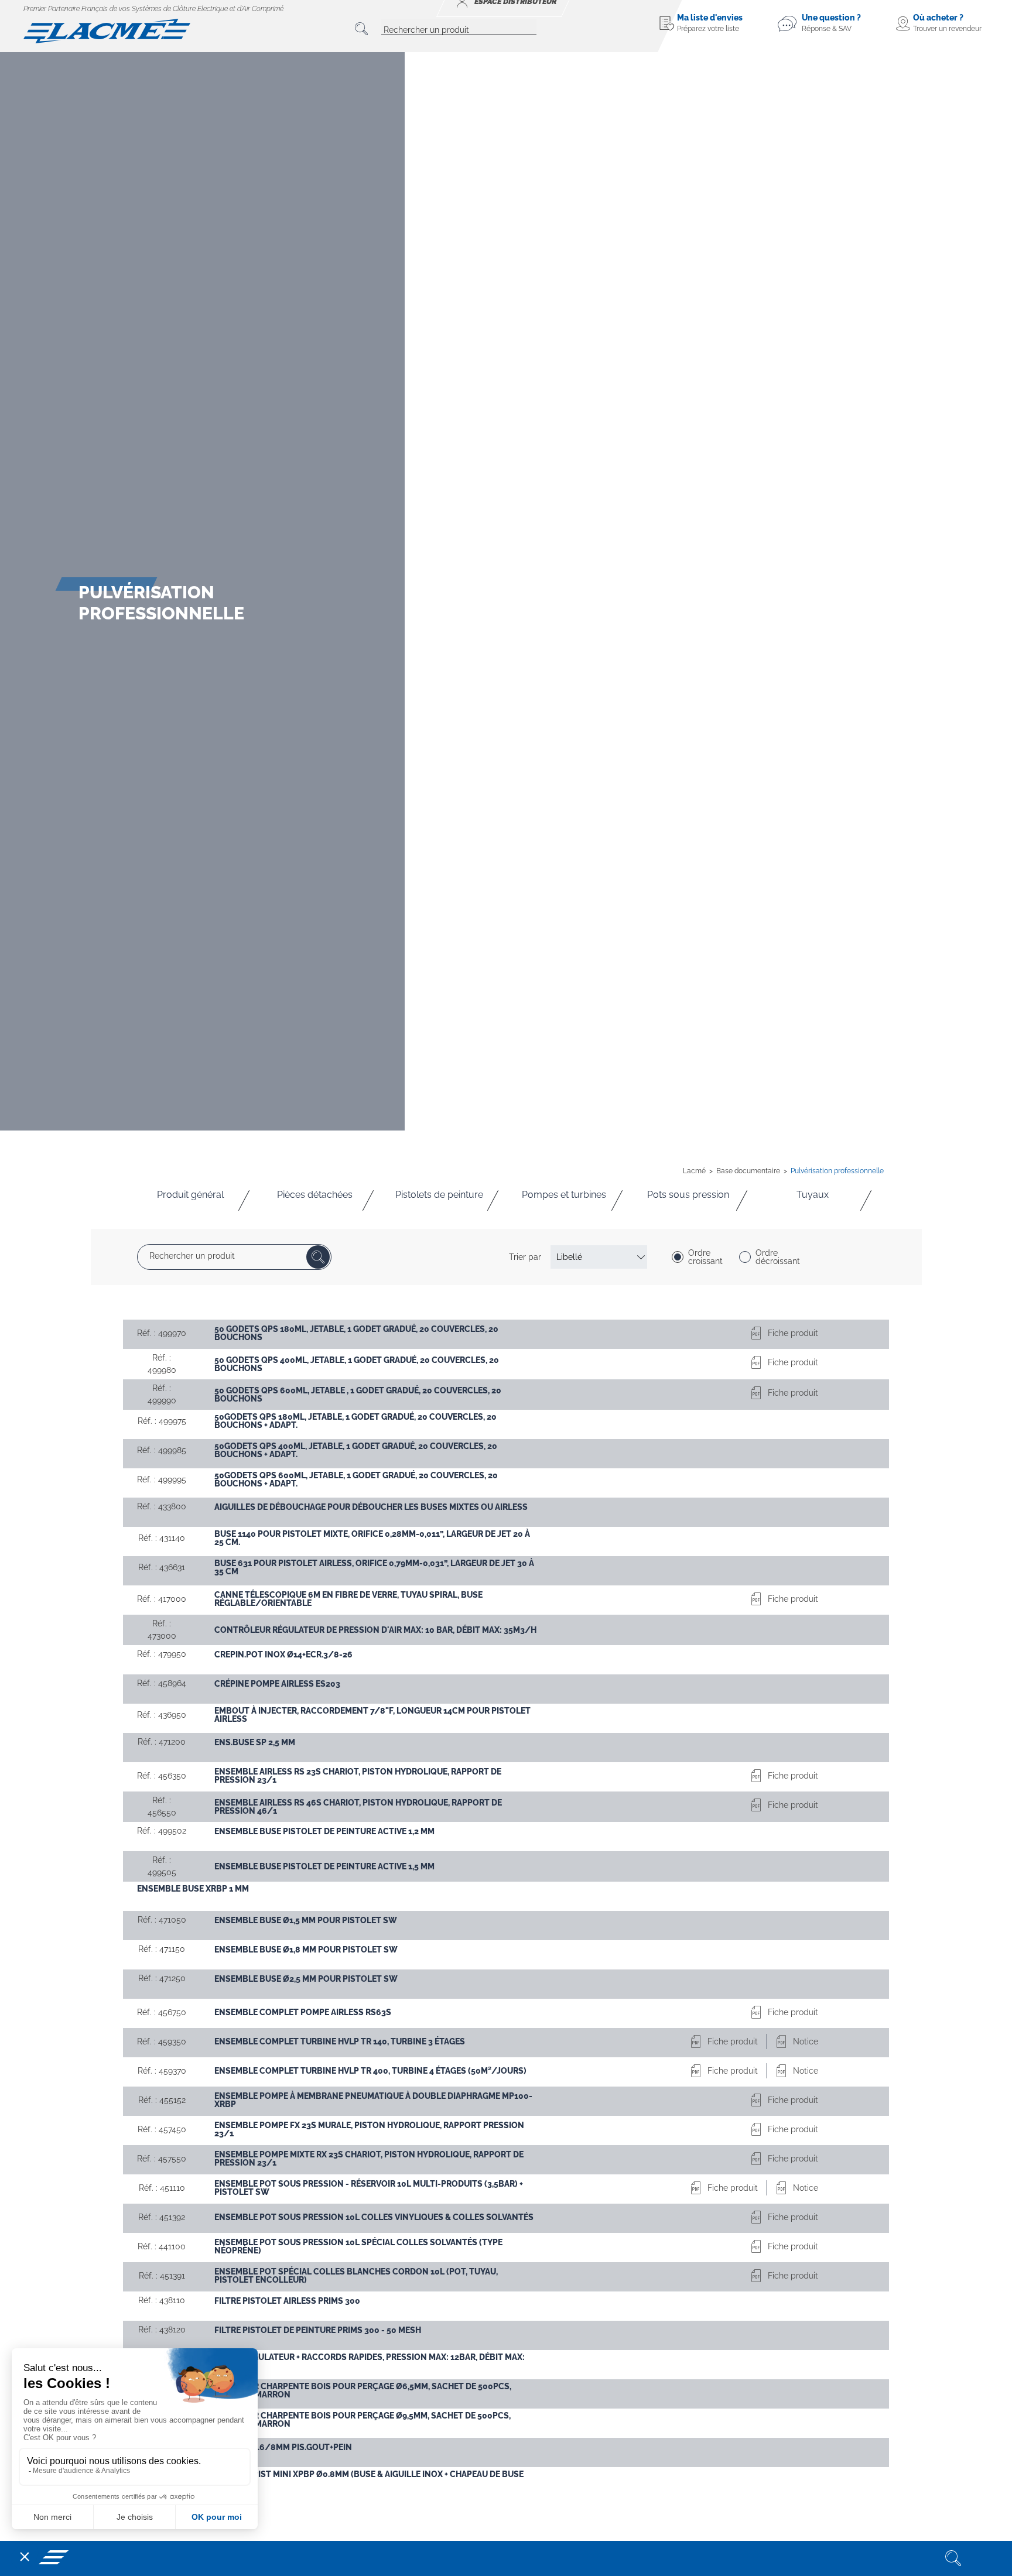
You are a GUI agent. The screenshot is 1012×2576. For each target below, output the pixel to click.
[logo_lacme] (107, 30)
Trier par (525, 1257)
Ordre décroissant (778, 1257)
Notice (806, 2041)
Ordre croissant (705, 1257)
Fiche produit (793, 1333)
